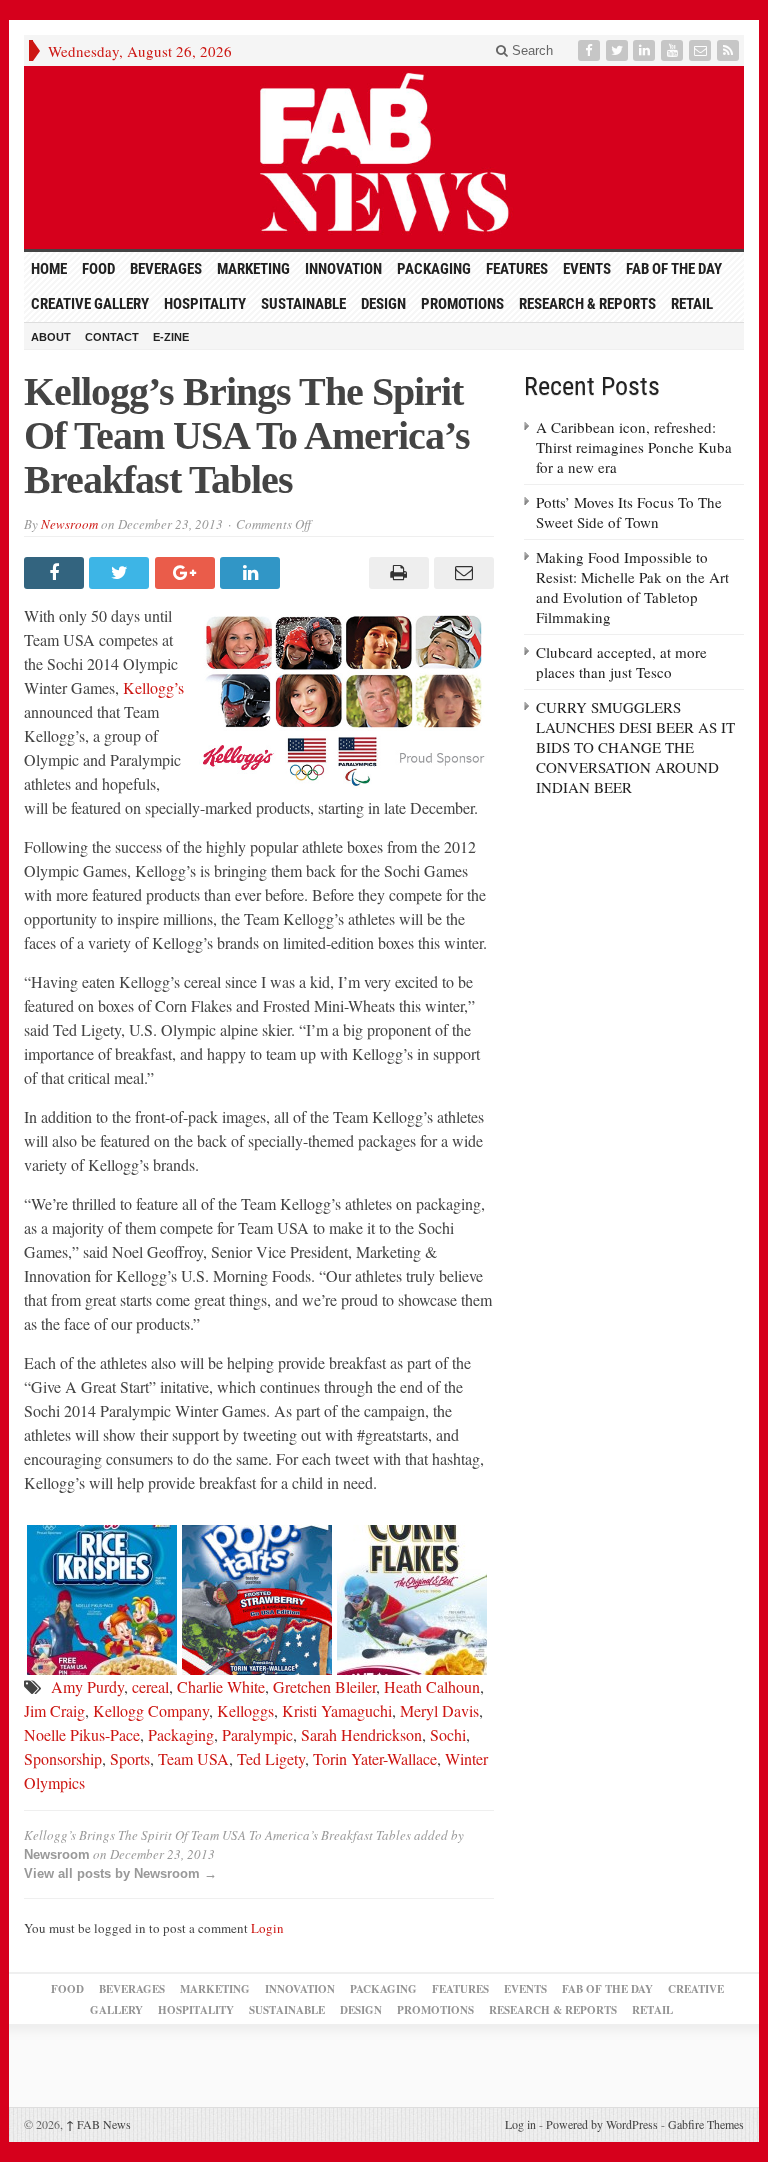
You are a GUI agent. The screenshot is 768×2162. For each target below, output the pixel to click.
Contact (112, 337)
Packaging (434, 269)
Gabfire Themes (706, 2124)
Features (517, 269)
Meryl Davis (439, 1710)
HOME (49, 269)
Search (530, 50)
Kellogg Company (151, 1710)
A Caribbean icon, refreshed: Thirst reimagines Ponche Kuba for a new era (634, 447)
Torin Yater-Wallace (375, 1758)
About (51, 337)
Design (383, 304)
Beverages (166, 269)
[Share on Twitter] (121, 573)
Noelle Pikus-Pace (82, 1734)
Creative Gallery (90, 304)
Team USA (193, 1758)
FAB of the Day (674, 269)
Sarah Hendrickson (361, 1734)
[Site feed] (730, 50)
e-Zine (171, 337)
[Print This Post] (395, 573)
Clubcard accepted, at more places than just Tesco (621, 662)
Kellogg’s (153, 687)
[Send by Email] (461, 573)
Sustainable (303, 304)
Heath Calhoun (432, 1686)
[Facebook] (591, 50)
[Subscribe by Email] (702, 50)
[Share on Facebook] (56, 573)
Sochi (448, 1734)
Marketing (253, 269)
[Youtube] (674, 50)
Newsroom (69, 524)
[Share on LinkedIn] (252, 573)
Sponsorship (63, 1758)
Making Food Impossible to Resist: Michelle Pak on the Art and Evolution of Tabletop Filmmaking (632, 587)
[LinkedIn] (646, 50)
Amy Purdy (87, 1686)
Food (98, 269)
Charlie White (221, 1686)
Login (267, 1928)
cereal (150, 1686)
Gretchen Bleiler (324, 1686)
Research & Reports (587, 304)
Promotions (462, 304)
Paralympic (257, 1734)
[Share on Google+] (187, 573)
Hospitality (205, 304)
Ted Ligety (271, 1758)
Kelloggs (245, 1710)
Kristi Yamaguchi (337, 1710)
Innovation (343, 269)
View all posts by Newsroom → (120, 1873)
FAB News (98, 2124)
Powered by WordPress (602, 2124)
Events (587, 269)
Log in (520, 2124)
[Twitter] (619, 50)
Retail (692, 304)
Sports (130, 1758)
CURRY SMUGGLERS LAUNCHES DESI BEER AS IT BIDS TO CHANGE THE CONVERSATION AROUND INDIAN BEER (635, 747)
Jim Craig (54, 1710)
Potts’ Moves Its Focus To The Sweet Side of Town (629, 512)
